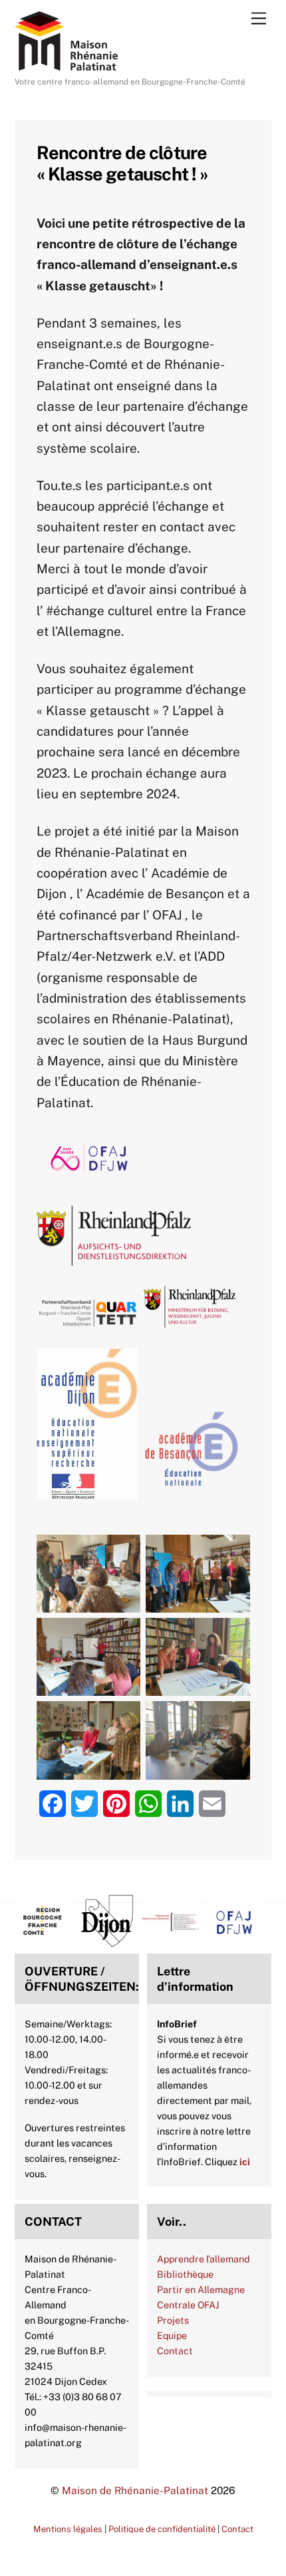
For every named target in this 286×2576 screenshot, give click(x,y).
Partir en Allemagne (201, 2289)
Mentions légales (68, 2529)
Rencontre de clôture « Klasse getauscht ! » (123, 163)
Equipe (172, 2335)
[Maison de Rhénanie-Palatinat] (66, 65)
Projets (173, 2320)
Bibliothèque (185, 2274)
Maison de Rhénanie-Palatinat (135, 2490)
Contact (175, 2351)
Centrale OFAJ (188, 2305)
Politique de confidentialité (162, 2529)
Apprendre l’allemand (204, 2259)
